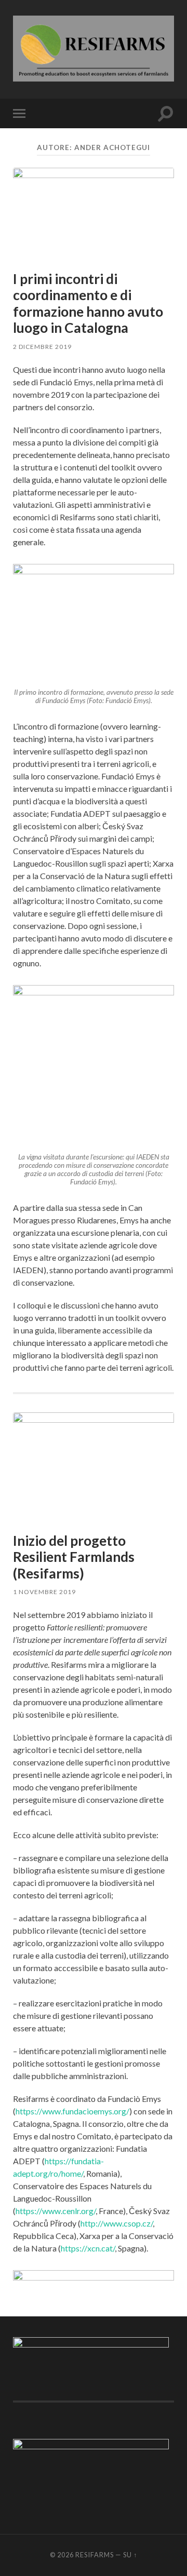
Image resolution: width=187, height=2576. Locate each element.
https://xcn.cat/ (88, 2248)
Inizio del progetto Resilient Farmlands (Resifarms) (74, 1557)
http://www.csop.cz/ (117, 2223)
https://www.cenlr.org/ (56, 2211)
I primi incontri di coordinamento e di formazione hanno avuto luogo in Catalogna (88, 304)
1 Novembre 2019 (44, 1592)
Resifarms (95, 2555)
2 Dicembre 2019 (42, 347)
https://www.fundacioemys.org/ (72, 2111)
